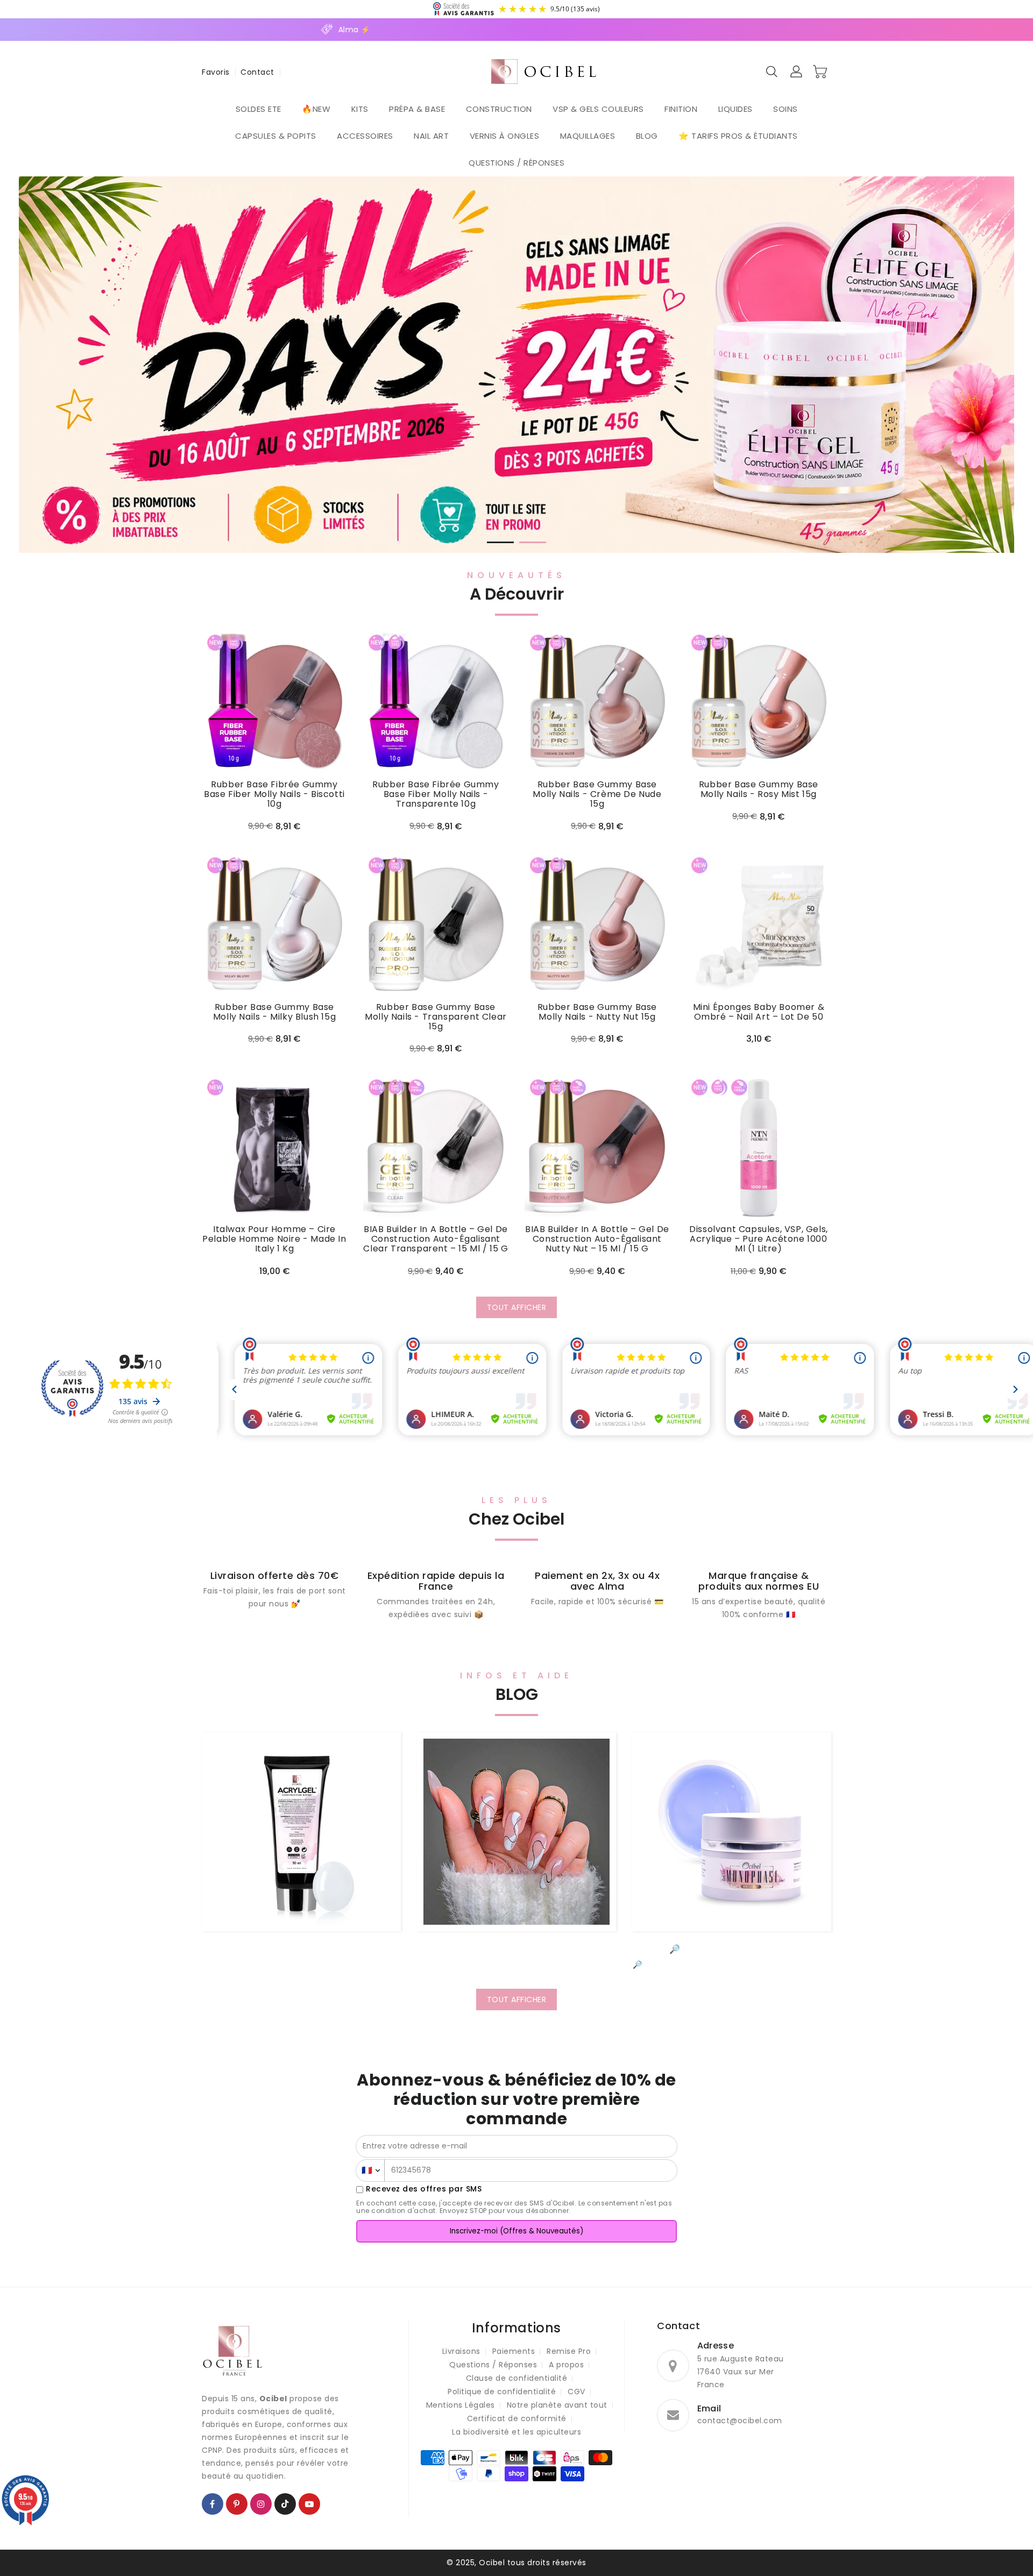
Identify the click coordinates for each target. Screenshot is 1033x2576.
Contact (257, 72)
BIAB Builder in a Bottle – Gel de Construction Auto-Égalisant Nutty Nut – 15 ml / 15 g (597, 1239)
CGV (576, 2392)
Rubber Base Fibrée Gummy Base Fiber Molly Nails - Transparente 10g (436, 794)
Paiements (514, 2351)
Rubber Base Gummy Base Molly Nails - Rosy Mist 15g (759, 789)
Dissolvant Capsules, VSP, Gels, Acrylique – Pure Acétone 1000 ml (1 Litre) (759, 1239)
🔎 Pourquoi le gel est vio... (731, 1949)
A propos (566, 2365)
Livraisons (461, 2351)
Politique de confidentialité (502, 2392)
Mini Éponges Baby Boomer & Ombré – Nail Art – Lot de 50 (759, 1012)
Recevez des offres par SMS (424, 2189)
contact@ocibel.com (740, 2421)
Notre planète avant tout (557, 2405)
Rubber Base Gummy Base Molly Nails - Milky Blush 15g (274, 1012)
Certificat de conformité (517, 2418)
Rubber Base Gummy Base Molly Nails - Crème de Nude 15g (597, 794)
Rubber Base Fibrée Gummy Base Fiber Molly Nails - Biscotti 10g (274, 794)
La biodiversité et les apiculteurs (516, 2432)
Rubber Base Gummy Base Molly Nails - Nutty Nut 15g (597, 1012)
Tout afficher (517, 1307)
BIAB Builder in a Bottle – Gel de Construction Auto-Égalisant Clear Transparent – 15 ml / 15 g (436, 1239)
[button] (500, 542)
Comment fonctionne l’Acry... (301, 1949)
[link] (436, 1596)
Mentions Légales (461, 2405)
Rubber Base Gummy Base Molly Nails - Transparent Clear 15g (436, 1017)
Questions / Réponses (493, 2365)
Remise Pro (569, 2351)
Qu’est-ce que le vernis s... (516, 1949)
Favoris (216, 72)
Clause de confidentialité (517, 2378)
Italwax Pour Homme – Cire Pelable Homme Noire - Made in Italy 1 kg (274, 1239)
